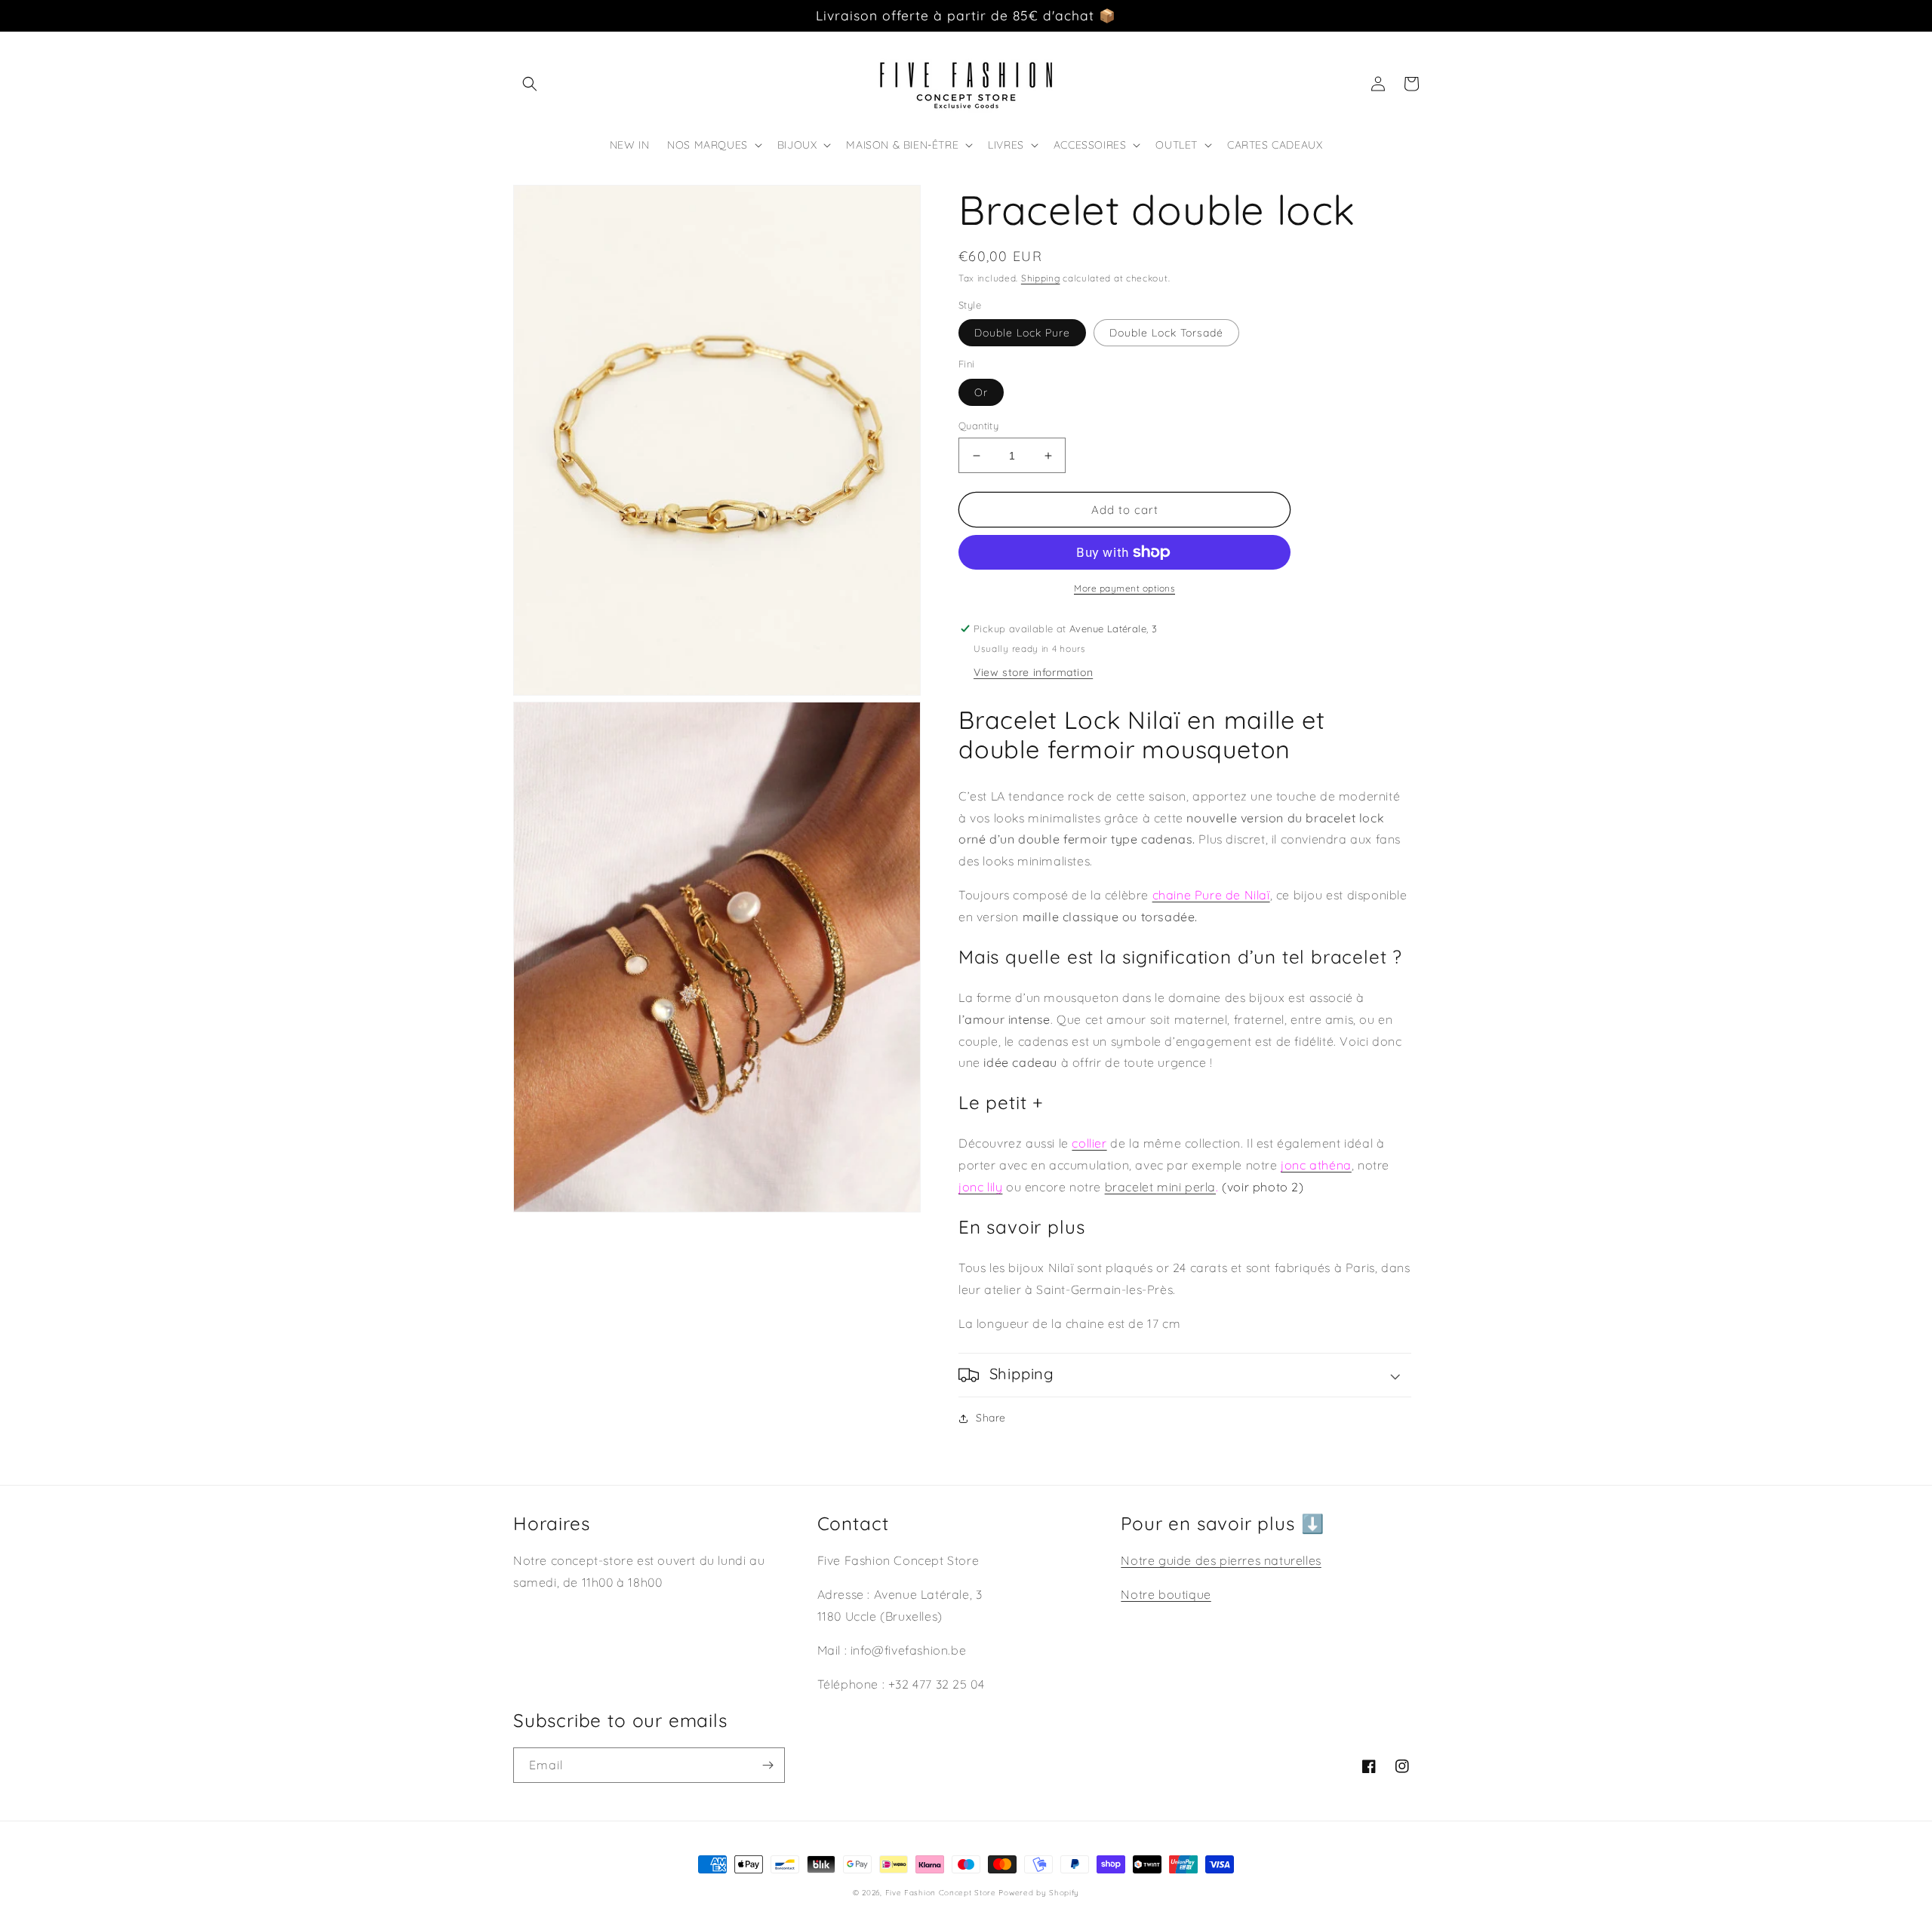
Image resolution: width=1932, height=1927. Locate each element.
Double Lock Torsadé (1166, 333)
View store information (1033, 672)
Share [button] (991, 1418)
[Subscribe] (768, 1765)
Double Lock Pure (1022, 333)
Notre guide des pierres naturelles (1221, 1560)
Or (981, 392)
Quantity (978, 426)
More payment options (1124, 588)
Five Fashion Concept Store (941, 1893)
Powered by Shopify (1039, 1893)
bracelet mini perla (1160, 1187)
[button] (530, 84)
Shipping (1041, 278)
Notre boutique (1166, 1594)
